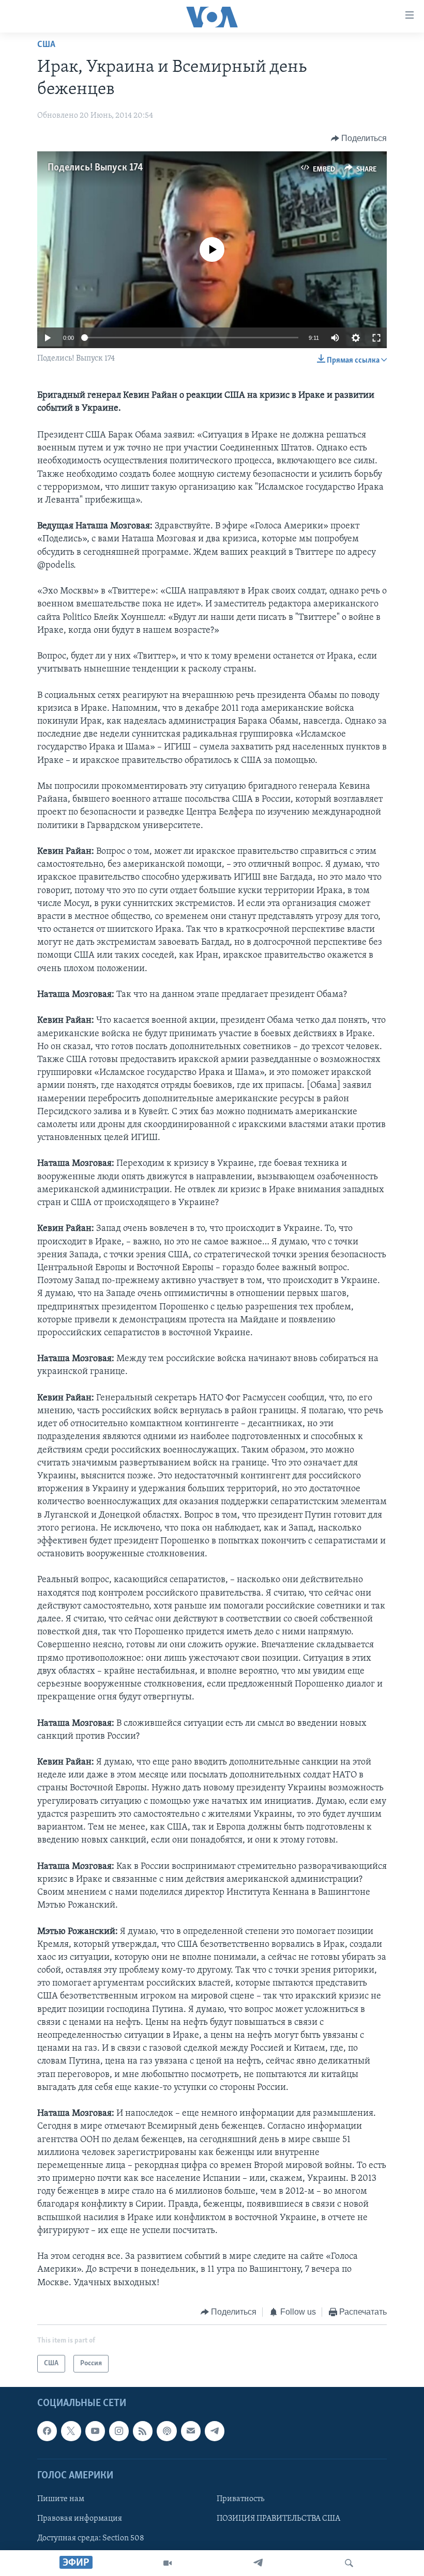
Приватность (240, 2499)
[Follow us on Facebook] (47, 2431)
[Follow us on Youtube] (95, 2431)
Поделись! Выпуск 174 (95, 168)
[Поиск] (349, 2563)
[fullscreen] (376, 338)
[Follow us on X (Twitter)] (71, 2431)
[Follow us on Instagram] (119, 2431)
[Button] (359, 138)
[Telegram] (258, 2563)
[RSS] (143, 2431)
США (46, 45)
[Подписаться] (191, 2431)
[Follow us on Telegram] (215, 2431)
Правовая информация (80, 2519)
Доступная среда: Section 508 (91, 2538)
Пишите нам (61, 2499)
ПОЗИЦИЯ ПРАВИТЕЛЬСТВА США (278, 2519)
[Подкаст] (166, 2431)
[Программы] (168, 2563)
